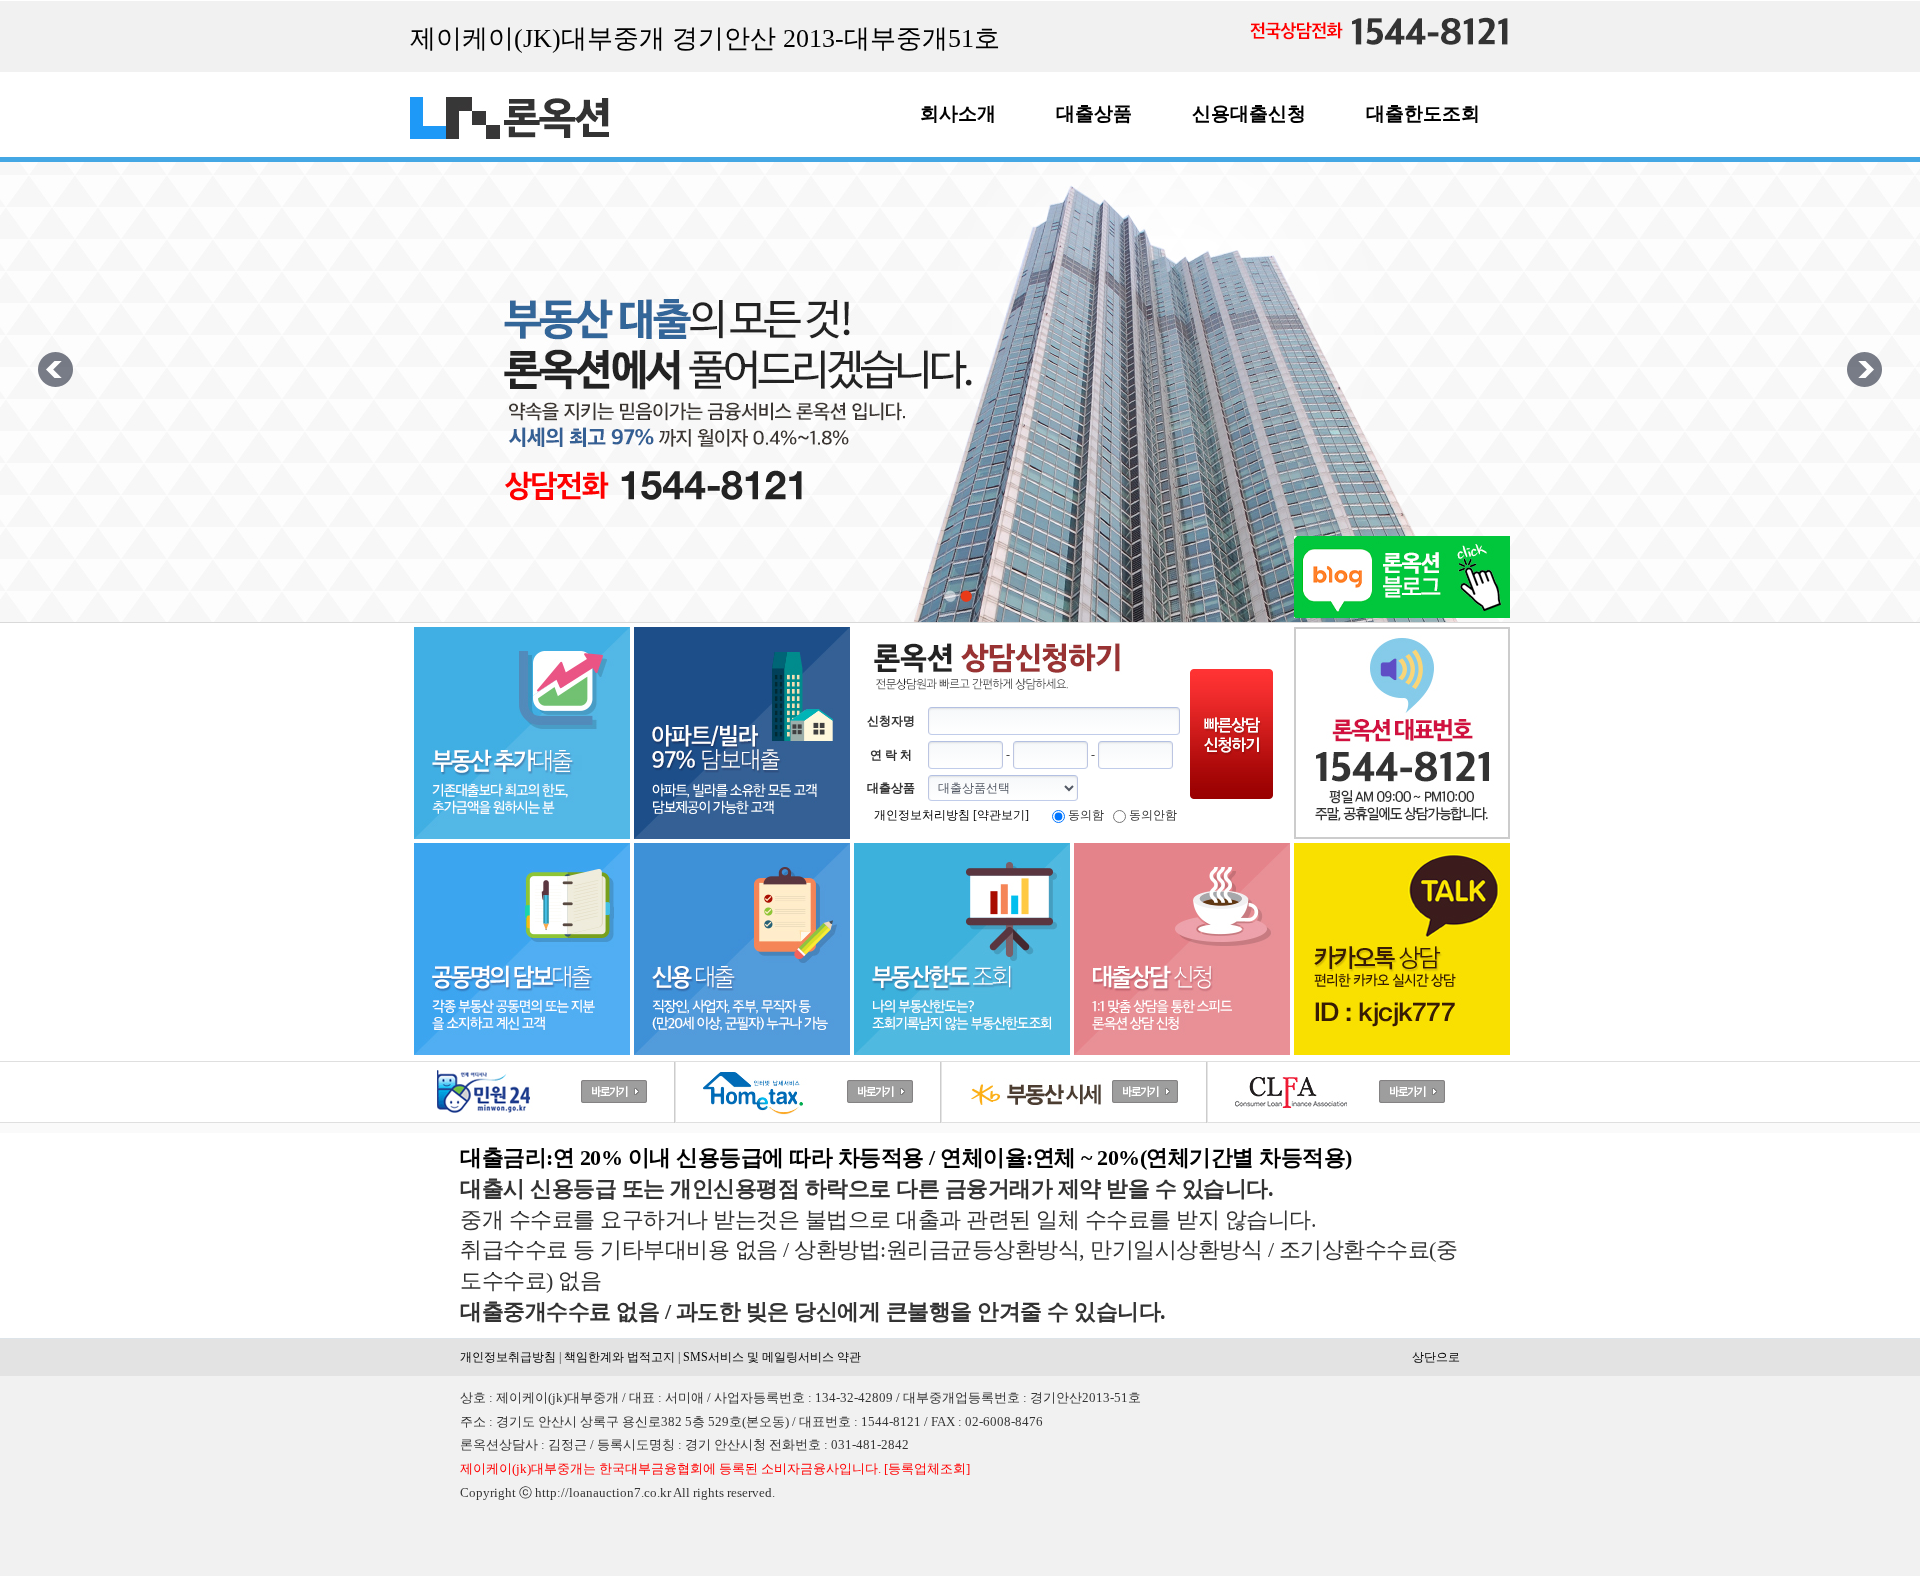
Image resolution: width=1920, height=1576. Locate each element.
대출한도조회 (1423, 113)
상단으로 (1436, 1357)
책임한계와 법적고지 (619, 1357)
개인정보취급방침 (508, 1357)
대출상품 (1094, 113)
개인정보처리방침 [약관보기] (951, 815)
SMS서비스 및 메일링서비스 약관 (772, 1357)
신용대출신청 (1249, 113)
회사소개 (958, 113)
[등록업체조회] (927, 1468)
